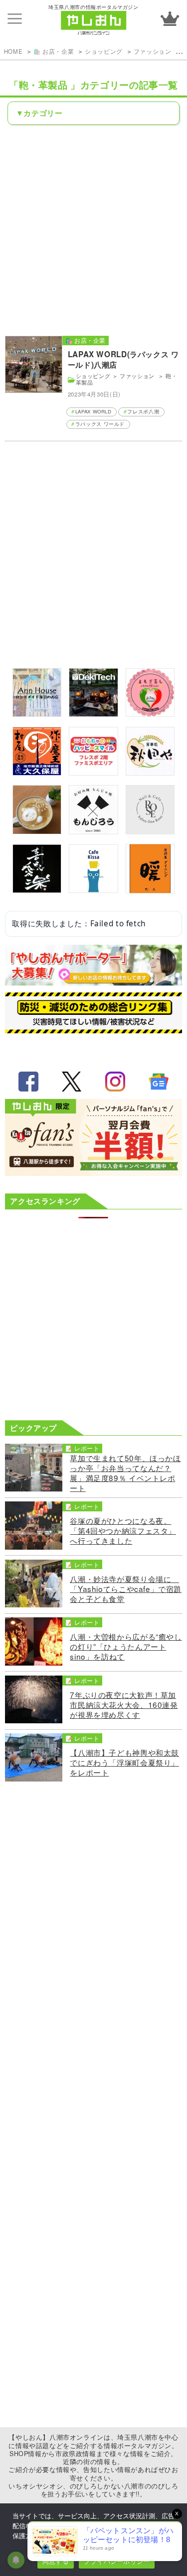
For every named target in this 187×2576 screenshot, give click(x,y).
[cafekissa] (93, 890)
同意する (56, 2561)
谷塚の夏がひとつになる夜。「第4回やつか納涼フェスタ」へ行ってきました (123, 1530)
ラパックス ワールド (100, 424)
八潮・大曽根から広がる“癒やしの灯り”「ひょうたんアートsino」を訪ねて (126, 1646)
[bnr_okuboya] (37, 772)
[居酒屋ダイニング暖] (150, 890)
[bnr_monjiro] (93, 831)
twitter (72, 1082)
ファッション (153, 51)
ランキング (170, 19)
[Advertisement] (93, 230)
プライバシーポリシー (117, 2561)
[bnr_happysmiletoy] (93, 772)
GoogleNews (159, 1082)
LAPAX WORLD (93, 411)
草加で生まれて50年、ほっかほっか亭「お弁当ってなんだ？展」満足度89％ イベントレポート (125, 1473)
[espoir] (37, 831)
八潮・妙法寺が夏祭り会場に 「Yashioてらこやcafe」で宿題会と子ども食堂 (126, 1588)
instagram (115, 1082)
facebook (28, 1082)
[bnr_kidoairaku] (37, 890)
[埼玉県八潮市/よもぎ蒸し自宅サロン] (150, 713)
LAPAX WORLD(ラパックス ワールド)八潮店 (123, 360)
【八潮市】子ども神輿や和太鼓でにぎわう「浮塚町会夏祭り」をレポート (124, 1762)
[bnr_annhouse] (37, 713)
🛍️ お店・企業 (54, 51)
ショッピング (104, 51)
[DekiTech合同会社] (93, 713)
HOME (13, 51)
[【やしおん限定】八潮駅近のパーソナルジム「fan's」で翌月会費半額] (94, 1173)
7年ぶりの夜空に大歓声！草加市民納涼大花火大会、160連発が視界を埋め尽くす (124, 1704)
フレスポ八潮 (143, 411)
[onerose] (150, 831)
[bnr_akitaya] (150, 772)
